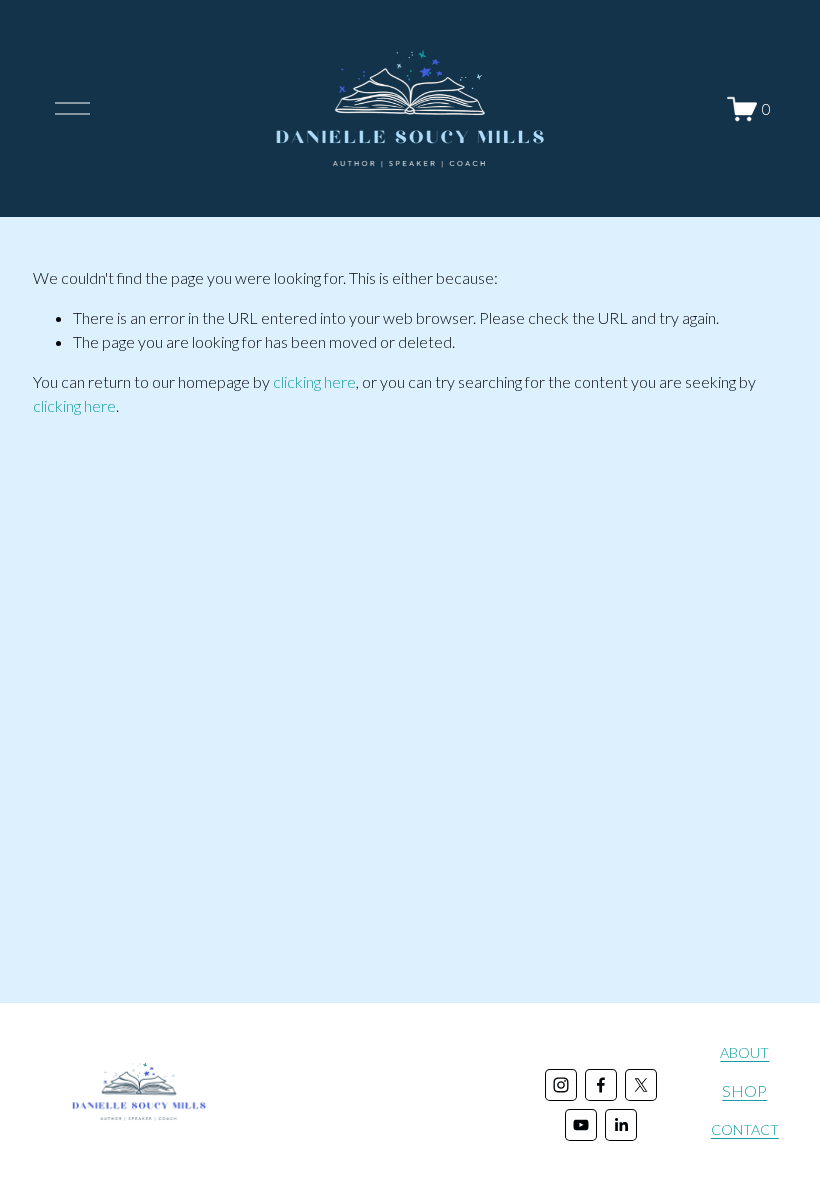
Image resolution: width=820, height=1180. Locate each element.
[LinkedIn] (621, 1125)
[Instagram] (561, 1085)
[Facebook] (601, 1085)
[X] (641, 1085)
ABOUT (744, 1052)
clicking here (314, 381)
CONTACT (745, 1129)
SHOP (744, 1090)
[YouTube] (581, 1125)
